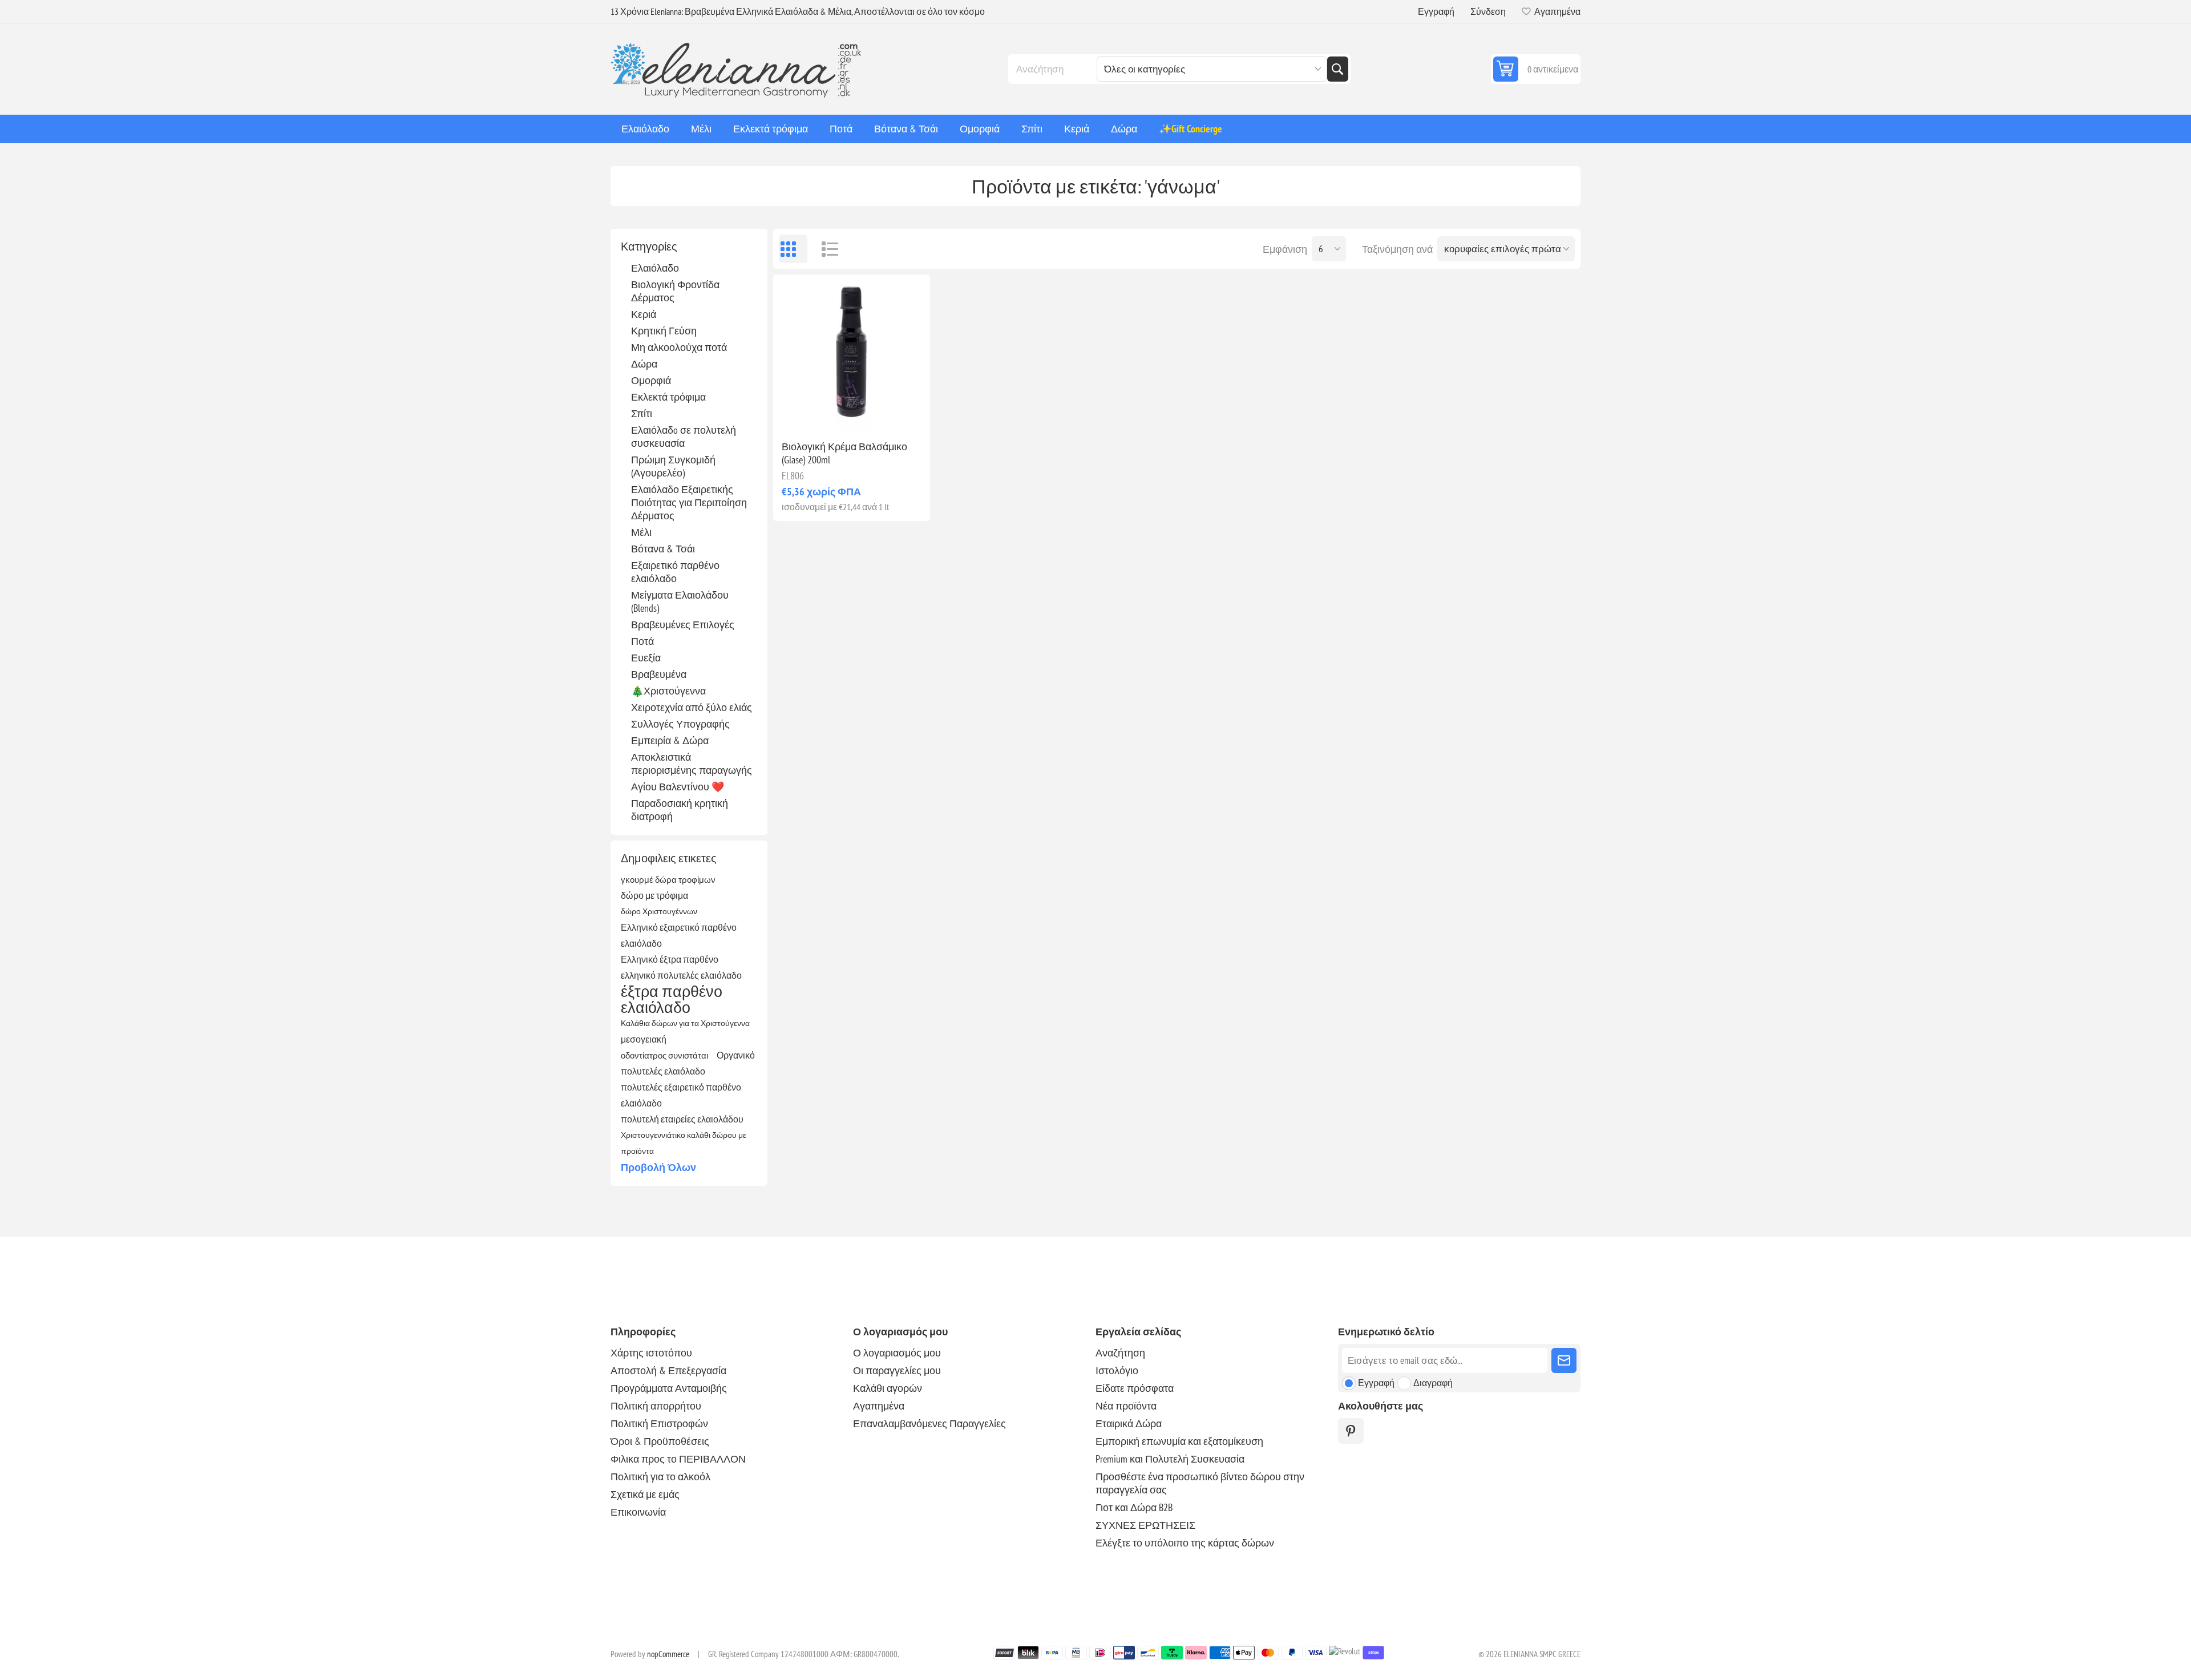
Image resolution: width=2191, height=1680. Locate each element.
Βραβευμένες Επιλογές (683, 625)
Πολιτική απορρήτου (656, 1406)
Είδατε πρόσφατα (1135, 1388)
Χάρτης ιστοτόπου (651, 1353)
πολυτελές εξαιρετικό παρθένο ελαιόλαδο (681, 1095)
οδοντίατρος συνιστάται (664, 1055)
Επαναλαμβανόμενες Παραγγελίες (929, 1423)
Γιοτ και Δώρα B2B (1134, 1507)
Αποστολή (1564, 1360)
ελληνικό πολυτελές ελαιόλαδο (681, 975)
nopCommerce (668, 1654)
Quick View (826, 413)
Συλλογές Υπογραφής (680, 724)
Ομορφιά (651, 380)
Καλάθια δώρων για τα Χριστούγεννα (685, 1023)
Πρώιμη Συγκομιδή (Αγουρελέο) (673, 466)
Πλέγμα (793, 249)
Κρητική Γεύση (664, 331)
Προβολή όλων (658, 1167)
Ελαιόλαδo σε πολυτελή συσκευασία (684, 437)
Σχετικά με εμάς (645, 1494)
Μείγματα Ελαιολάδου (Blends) (680, 601)
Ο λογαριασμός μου (897, 1353)
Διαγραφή (1433, 1383)
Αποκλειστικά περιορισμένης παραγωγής (692, 764)
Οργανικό (736, 1055)
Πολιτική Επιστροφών (659, 1423)
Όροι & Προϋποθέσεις (660, 1441)
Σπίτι (642, 413)
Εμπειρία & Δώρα (670, 740)
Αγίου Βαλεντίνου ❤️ (678, 787)
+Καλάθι (876, 413)
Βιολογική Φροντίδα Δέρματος (675, 291)
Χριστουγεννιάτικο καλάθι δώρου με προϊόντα (684, 1143)
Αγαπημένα (879, 1406)
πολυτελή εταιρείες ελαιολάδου (682, 1119)
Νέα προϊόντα (1126, 1406)
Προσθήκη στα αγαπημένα (802, 413)
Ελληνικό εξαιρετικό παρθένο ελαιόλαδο (679, 935)
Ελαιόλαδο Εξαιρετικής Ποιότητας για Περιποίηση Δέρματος (689, 502)
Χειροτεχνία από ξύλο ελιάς (692, 707)
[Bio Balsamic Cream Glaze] (852, 353)
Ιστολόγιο (1117, 1370)
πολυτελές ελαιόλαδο (663, 1071)
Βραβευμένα (659, 674)
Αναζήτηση (1337, 69)
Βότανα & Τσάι (663, 549)
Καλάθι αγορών (888, 1388)
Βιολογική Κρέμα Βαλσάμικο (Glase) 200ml (844, 453)
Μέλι (641, 532)
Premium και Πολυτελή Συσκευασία (1170, 1459)
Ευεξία (646, 658)
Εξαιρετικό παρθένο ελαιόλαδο (675, 572)
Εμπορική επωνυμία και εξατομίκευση (1179, 1441)
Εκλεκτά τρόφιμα (668, 397)
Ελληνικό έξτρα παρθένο (670, 959)
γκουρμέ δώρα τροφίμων (668, 879)
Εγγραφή (1436, 11)
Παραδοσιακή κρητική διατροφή (680, 810)
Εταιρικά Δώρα (1129, 1423)
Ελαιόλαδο (655, 268)
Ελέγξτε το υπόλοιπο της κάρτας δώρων (1185, 1543)
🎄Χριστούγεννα (668, 691)
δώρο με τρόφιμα (654, 895)
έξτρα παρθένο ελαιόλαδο (672, 999)
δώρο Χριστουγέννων (659, 911)
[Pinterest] (1351, 1431)
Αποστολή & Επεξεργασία (668, 1370)
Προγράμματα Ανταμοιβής (669, 1388)
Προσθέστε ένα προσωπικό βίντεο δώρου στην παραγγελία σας (1200, 1483)
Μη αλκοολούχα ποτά (679, 347)
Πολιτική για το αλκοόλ (660, 1477)
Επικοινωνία (638, 1512)
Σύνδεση (1488, 11)
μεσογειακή (644, 1039)
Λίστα (824, 249)
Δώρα (644, 364)
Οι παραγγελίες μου (897, 1370)
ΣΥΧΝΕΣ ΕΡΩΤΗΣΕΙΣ (1145, 1525)
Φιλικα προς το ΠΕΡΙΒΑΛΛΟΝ (678, 1459)
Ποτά (642, 641)
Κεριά (644, 314)
